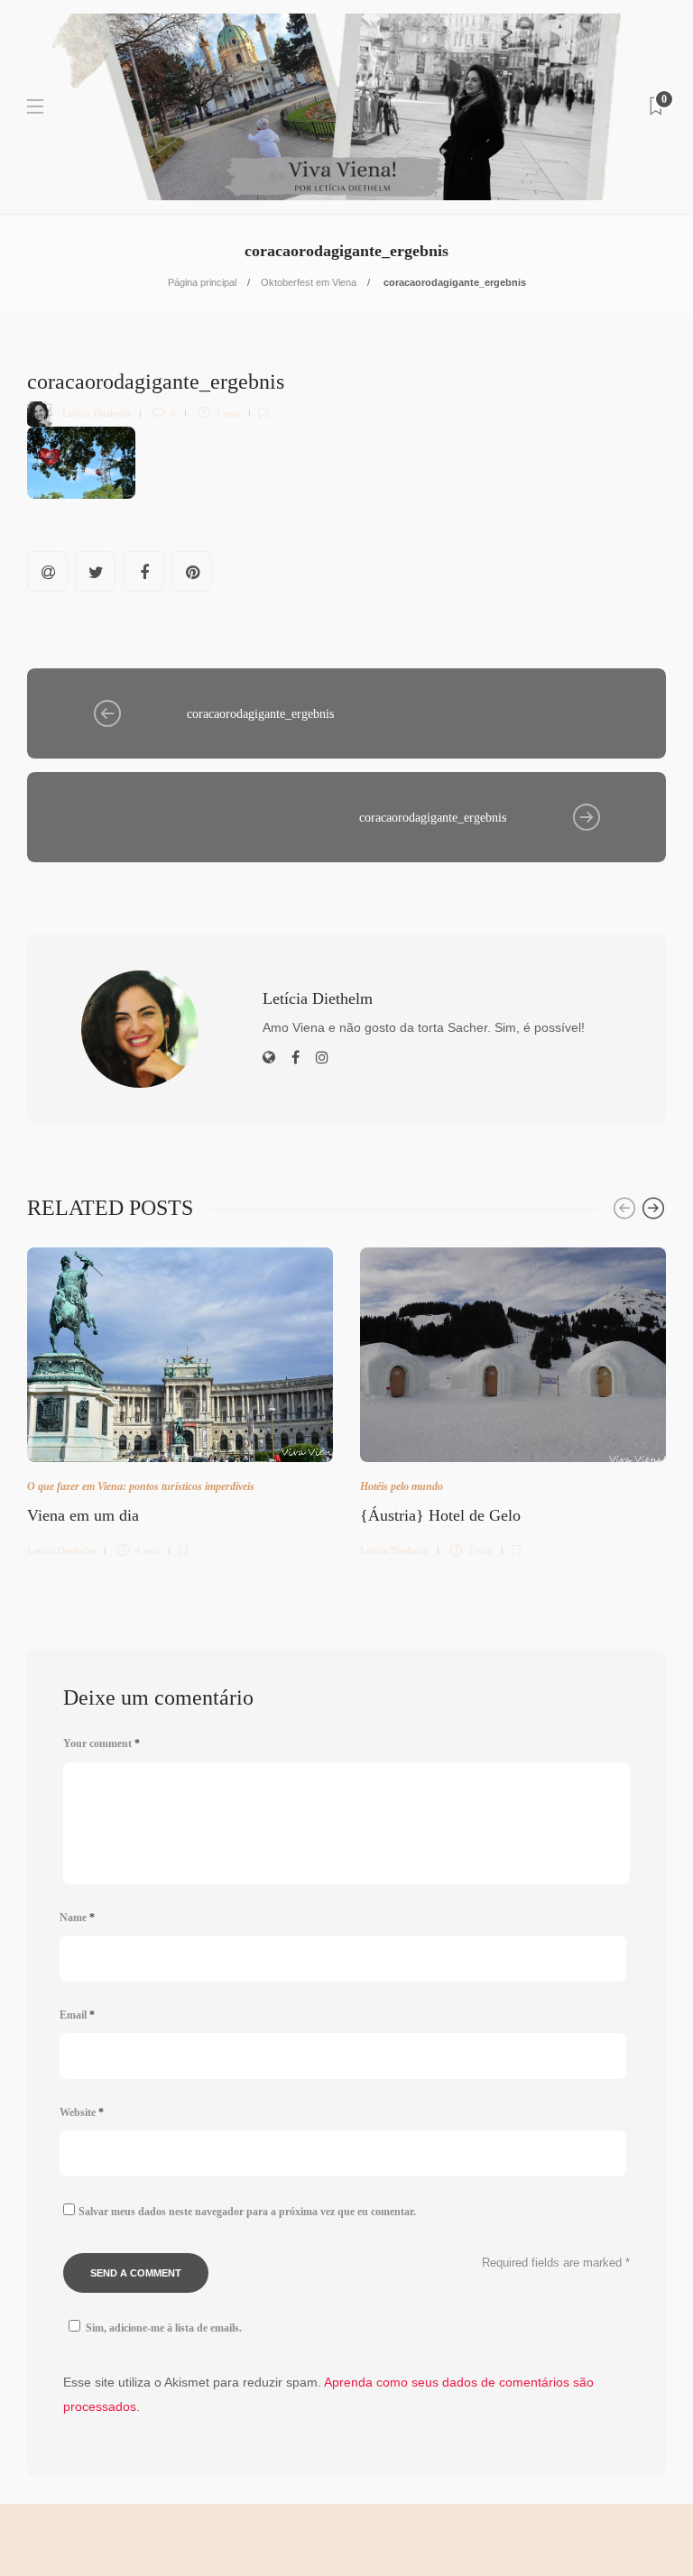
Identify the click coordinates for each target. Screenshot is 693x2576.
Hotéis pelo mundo (402, 1486)
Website (82, 2112)
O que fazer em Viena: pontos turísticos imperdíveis (141, 1486)
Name (77, 1918)
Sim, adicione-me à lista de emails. (164, 2328)
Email (77, 2015)
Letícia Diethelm (97, 413)
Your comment (102, 1743)
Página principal (202, 282)
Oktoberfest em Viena (309, 282)
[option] (180, 1399)
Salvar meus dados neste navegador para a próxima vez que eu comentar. (247, 2212)
